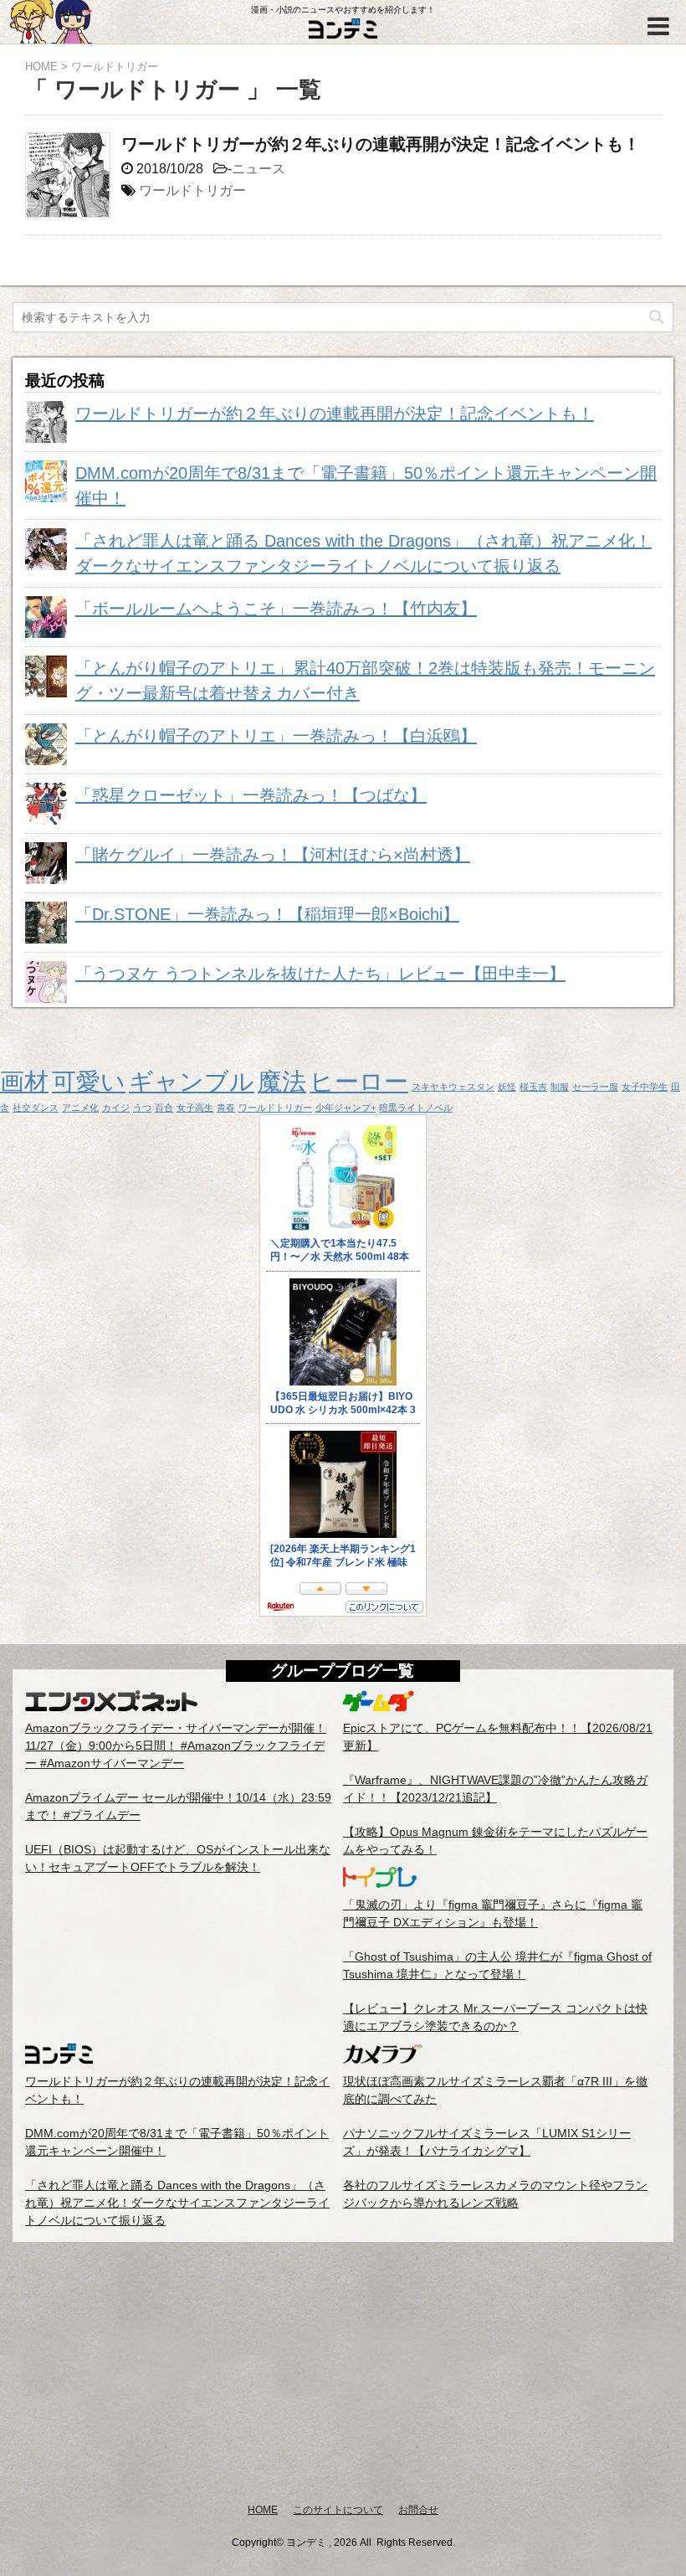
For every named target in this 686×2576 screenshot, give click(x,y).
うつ (142, 1108)
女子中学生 (645, 1087)
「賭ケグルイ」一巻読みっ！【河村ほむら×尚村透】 (273, 855)
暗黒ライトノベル (416, 1108)
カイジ (116, 1108)
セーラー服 (595, 1087)
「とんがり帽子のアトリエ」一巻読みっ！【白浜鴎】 (276, 736)
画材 (24, 1081)
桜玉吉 (533, 1087)
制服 (560, 1087)
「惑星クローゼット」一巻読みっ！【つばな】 (251, 795)
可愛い (89, 1081)
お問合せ (418, 2510)
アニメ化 (80, 1108)
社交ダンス (36, 1108)
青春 (226, 1108)
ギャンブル (192, 1081)
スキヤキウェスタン (453, 1087)
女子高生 (195, 1108)
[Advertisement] (343, 2372)
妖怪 (507, 1087)
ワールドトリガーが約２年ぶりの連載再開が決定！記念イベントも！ (381, 144)
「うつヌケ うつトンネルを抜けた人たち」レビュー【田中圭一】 (320, 974)
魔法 (282, 1081)
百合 (164, 1108)
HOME (263, 2510)
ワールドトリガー (192, 190)
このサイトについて (338, 2510)
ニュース (259, 169)
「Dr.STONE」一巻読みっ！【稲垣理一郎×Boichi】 (267, 914)
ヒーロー (359, 1081)
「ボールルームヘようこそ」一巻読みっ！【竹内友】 (276, 609)
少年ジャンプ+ (346, 1108)
